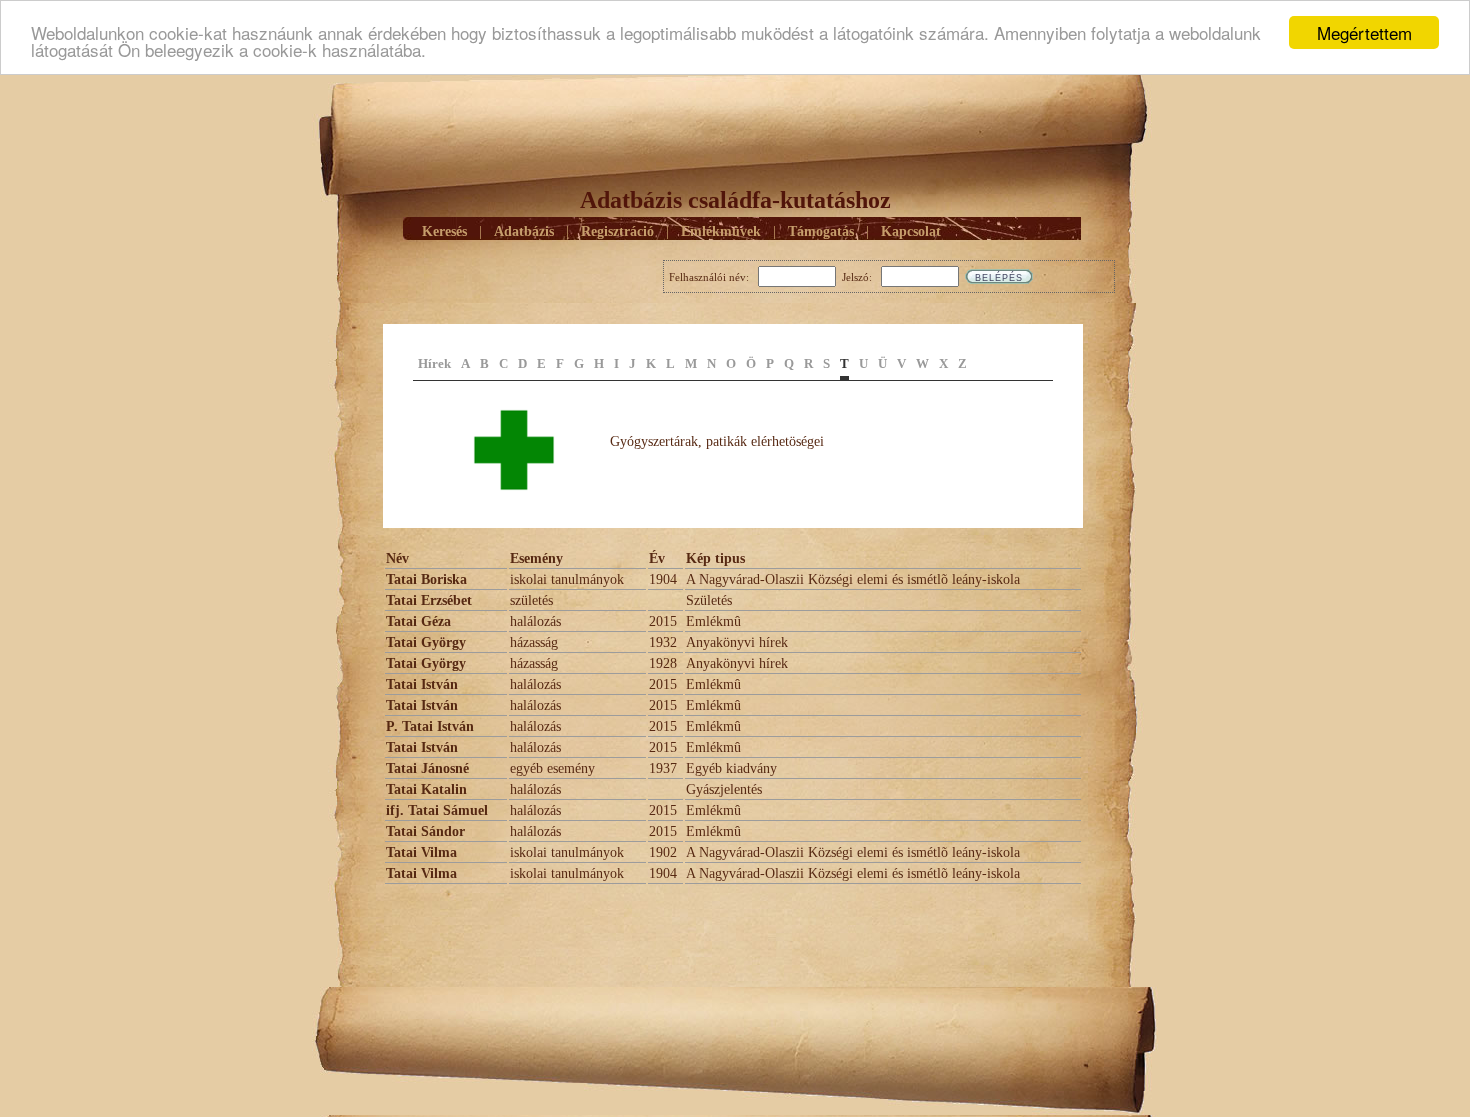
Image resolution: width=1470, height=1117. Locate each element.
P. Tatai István (430, 726)
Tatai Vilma (421, 852)
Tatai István (422, 684)
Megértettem (1364, 32)
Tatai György (426, 642)
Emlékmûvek (721, 231)
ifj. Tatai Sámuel (437, 810)
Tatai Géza (418, 621)
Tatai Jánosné (427, 768)
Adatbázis (524, 231)
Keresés (444, 231)
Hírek (434, 363)
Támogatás (821, 231)
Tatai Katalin (426, 789)
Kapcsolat (911, 231)
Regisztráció (617, 231)
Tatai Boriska (426, 579)
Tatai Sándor (425, 831)
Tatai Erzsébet (429, 600)
